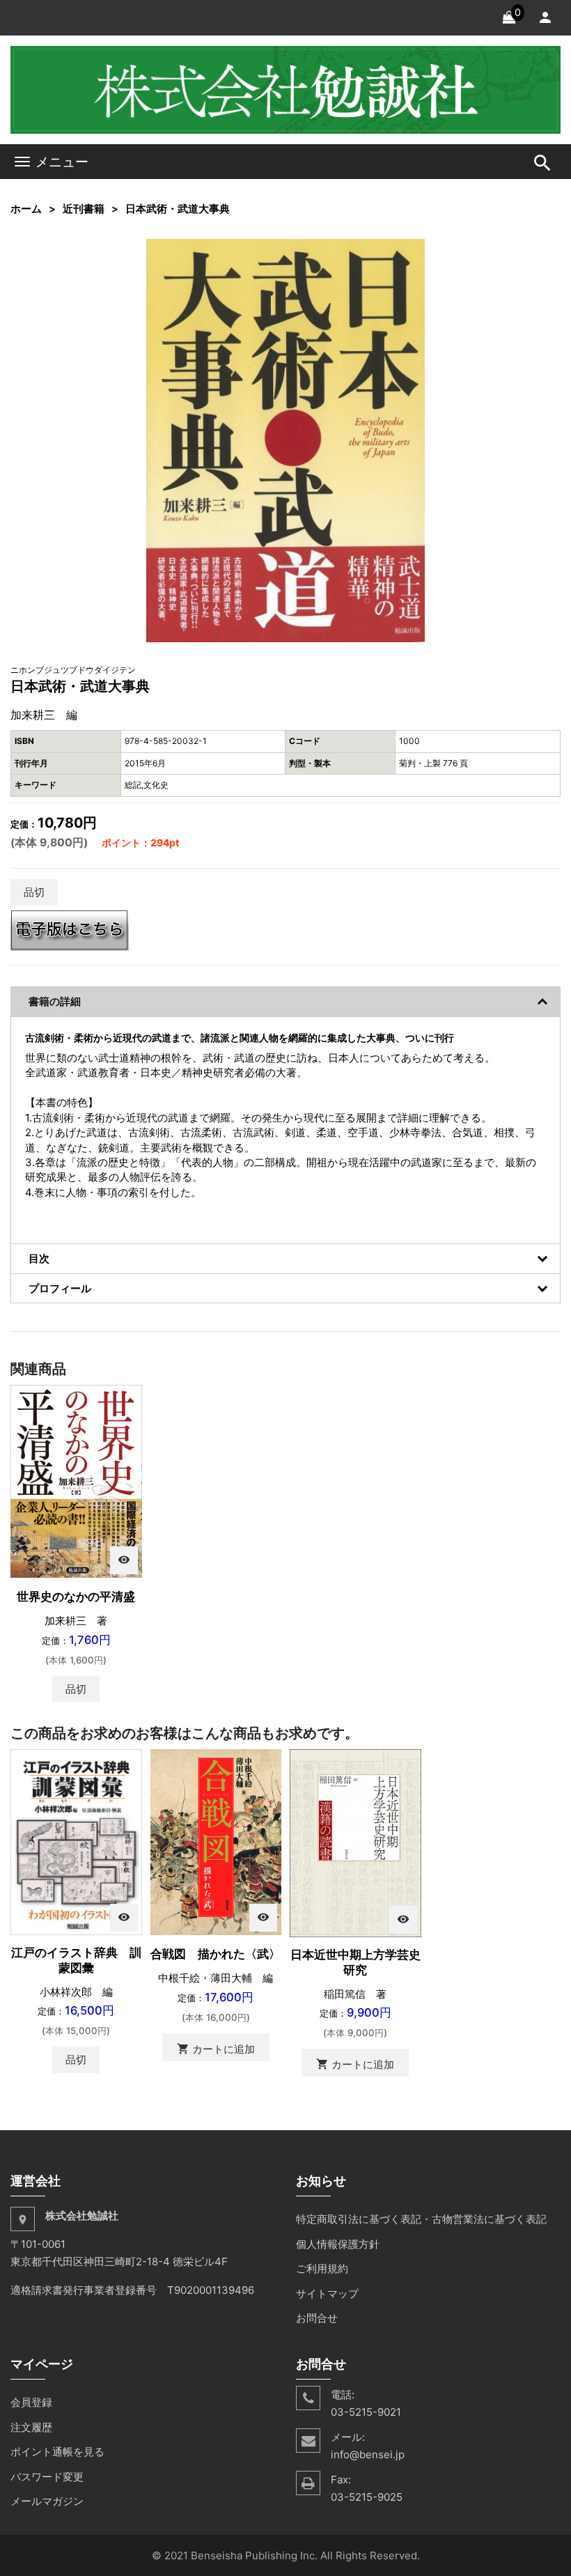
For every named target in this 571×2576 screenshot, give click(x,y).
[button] (412, 251)
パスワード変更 (47, 2477)
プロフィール (60, 1288)
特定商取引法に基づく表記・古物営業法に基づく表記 (421, 2219)
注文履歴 (31, 2427)
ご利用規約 (322, 2268)
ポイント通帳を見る (57, 2452)
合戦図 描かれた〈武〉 (216, 1954)
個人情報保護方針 (338, 2244)
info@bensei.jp (368, 2454)
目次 (39, 1258)
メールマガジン (47, 2501)
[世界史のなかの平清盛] (76, 1481)
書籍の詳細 (55, 1001)
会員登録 (31, 2402)
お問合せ (317, 2318)
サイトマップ (327, 2294)
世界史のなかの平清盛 (76, 1597)
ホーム (26, 209)
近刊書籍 (84, 209)
